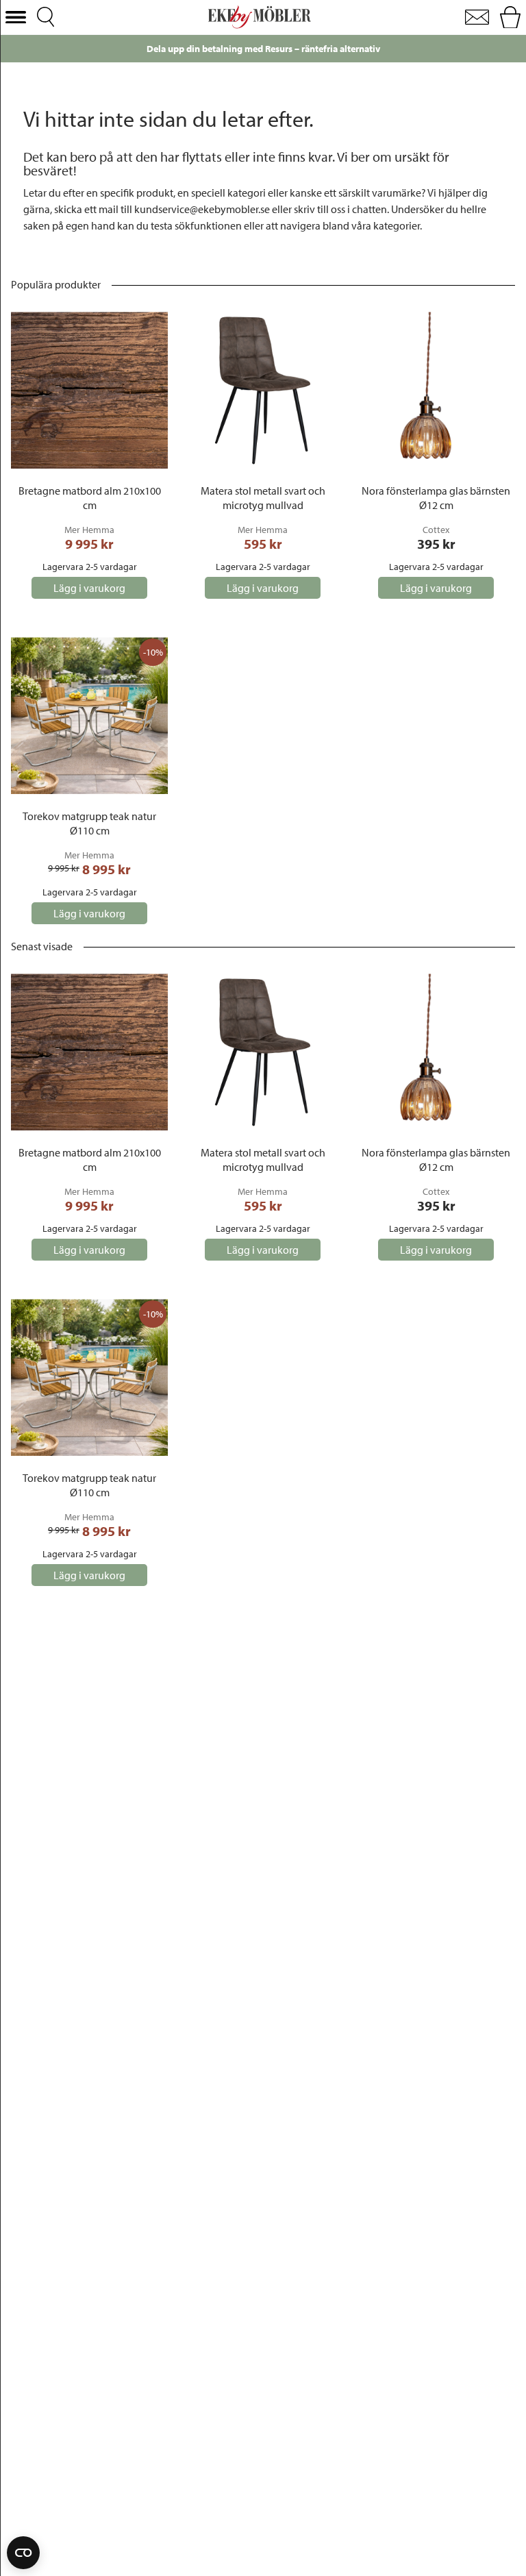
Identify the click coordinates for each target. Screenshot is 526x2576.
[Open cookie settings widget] (23, 2553)
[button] (16, 17)
